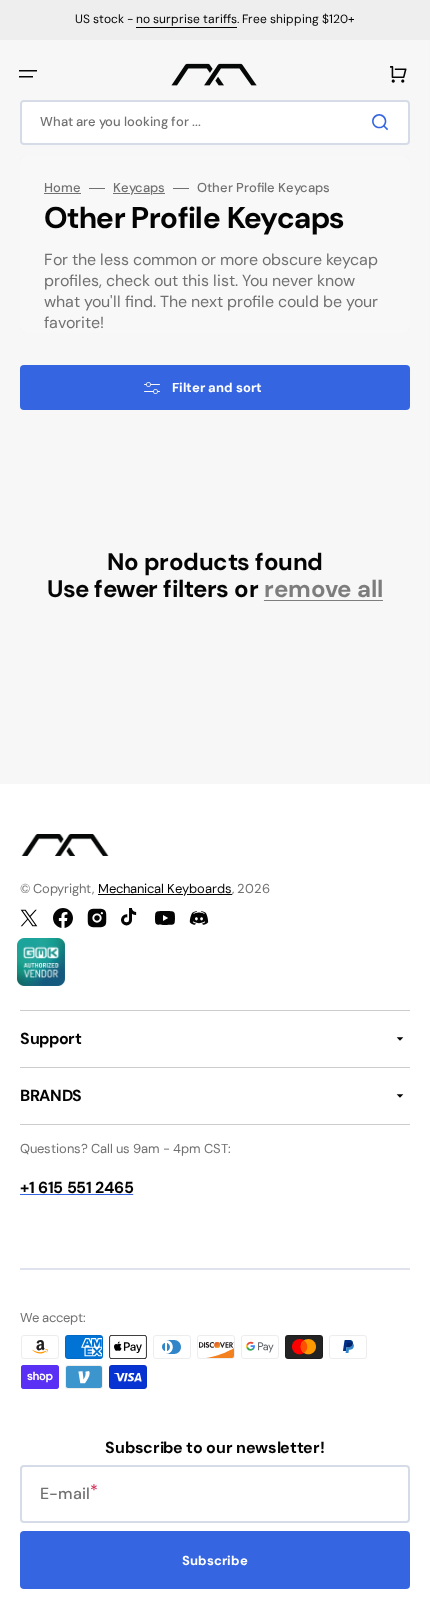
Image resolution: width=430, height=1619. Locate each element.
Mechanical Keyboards (165, 888)
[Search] (384, 122)
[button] (28, 74)
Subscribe (215, 1560)
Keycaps (139, 188)
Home (62, 188)
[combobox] (215, 122)
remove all (323, 589)
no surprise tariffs (186, 19)
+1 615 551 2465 (76, 1187)
